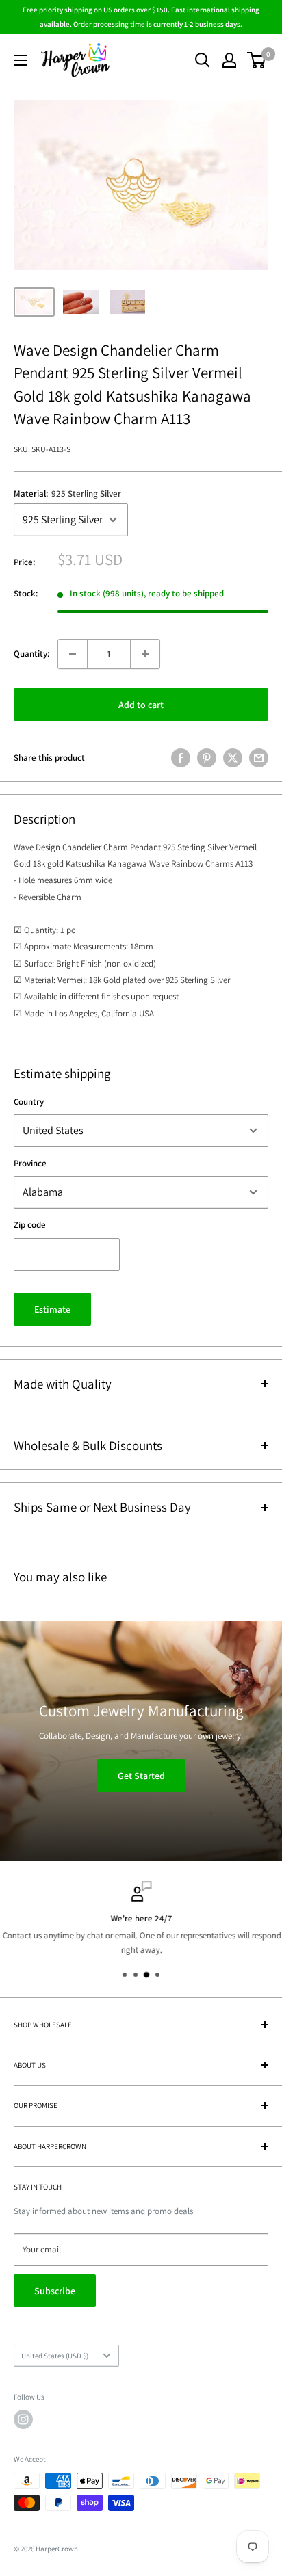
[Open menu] (21, 60)
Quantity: (31, 654)
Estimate (52, 1309)
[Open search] (203, 60)
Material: (67, 494)
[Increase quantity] (145, 654)
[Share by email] (259, 758)
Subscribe (55, 2291)
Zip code (30, 1225)
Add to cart (141, 705)
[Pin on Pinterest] (207, 758)
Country (29, 1102)
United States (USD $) (55, 2356)
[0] (257, 60)
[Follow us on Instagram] (23, 2419)
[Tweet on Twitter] (233, 758)
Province (30, 1163)
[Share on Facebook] (181, 758)
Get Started (141, 1776)
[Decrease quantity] (73, 654)
